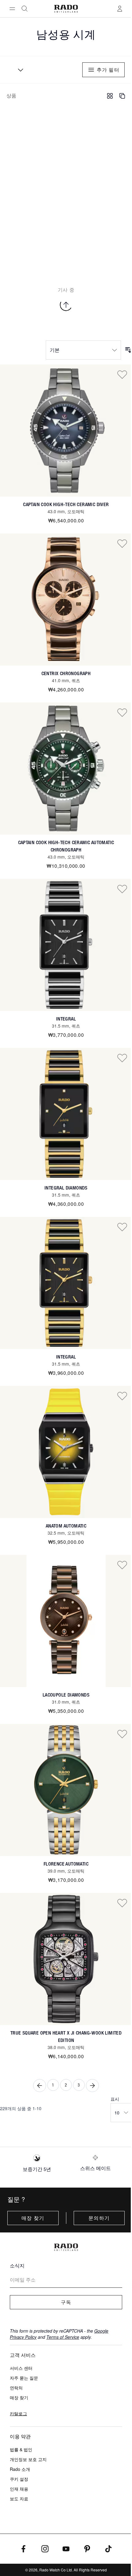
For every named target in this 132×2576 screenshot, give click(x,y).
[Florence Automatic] (66, 1790)
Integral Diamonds (66, 1188)
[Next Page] (92, 2086)
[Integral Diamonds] (66, 1114)
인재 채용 (19, 2489)
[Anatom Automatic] (66, 1452)
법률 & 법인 (21, 2449)
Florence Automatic (66, 1864)
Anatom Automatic (66, 1526)
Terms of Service (63, 2337)
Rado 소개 (20, 2469)
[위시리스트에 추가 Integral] (122, 889)
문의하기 (99, 2218)
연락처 (16, 2388)
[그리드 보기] (110, 96)
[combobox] (18, 70)
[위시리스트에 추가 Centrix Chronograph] (122, 543)
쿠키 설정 (19, 2479)
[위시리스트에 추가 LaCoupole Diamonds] (122, 1565)
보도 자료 (19, 2499)
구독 (66, 2302)
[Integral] (66, 945)
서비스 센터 (21, 2368)
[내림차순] (128, 350)
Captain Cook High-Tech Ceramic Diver (66, 504)
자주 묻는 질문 (24, 2378)
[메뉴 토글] (12, 9)
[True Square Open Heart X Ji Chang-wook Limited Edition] (66, 1959)
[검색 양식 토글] (25, 9)
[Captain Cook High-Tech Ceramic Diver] (66, 431)
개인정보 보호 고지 (28, 2459)
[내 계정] (120, 9)
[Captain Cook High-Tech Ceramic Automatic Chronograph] (66, 769)
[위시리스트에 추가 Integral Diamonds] (122, 1058)
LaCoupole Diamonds (66, 1695)
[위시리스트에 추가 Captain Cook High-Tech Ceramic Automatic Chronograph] (122, 712)
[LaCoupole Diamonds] (66, 1621)
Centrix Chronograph (66, 673)
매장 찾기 (33, 2218)
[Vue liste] (122, 96)
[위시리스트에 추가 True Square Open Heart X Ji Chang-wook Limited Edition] (122, 1903)
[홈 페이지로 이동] (66, 9)
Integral (66, 1019)
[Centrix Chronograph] (66, 600)
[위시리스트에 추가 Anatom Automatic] (122, 1396)
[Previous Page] (40, 2086)
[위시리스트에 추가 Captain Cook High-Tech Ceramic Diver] (122, 374)
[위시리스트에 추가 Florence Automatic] (122, 1734)
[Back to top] (66, 305)
